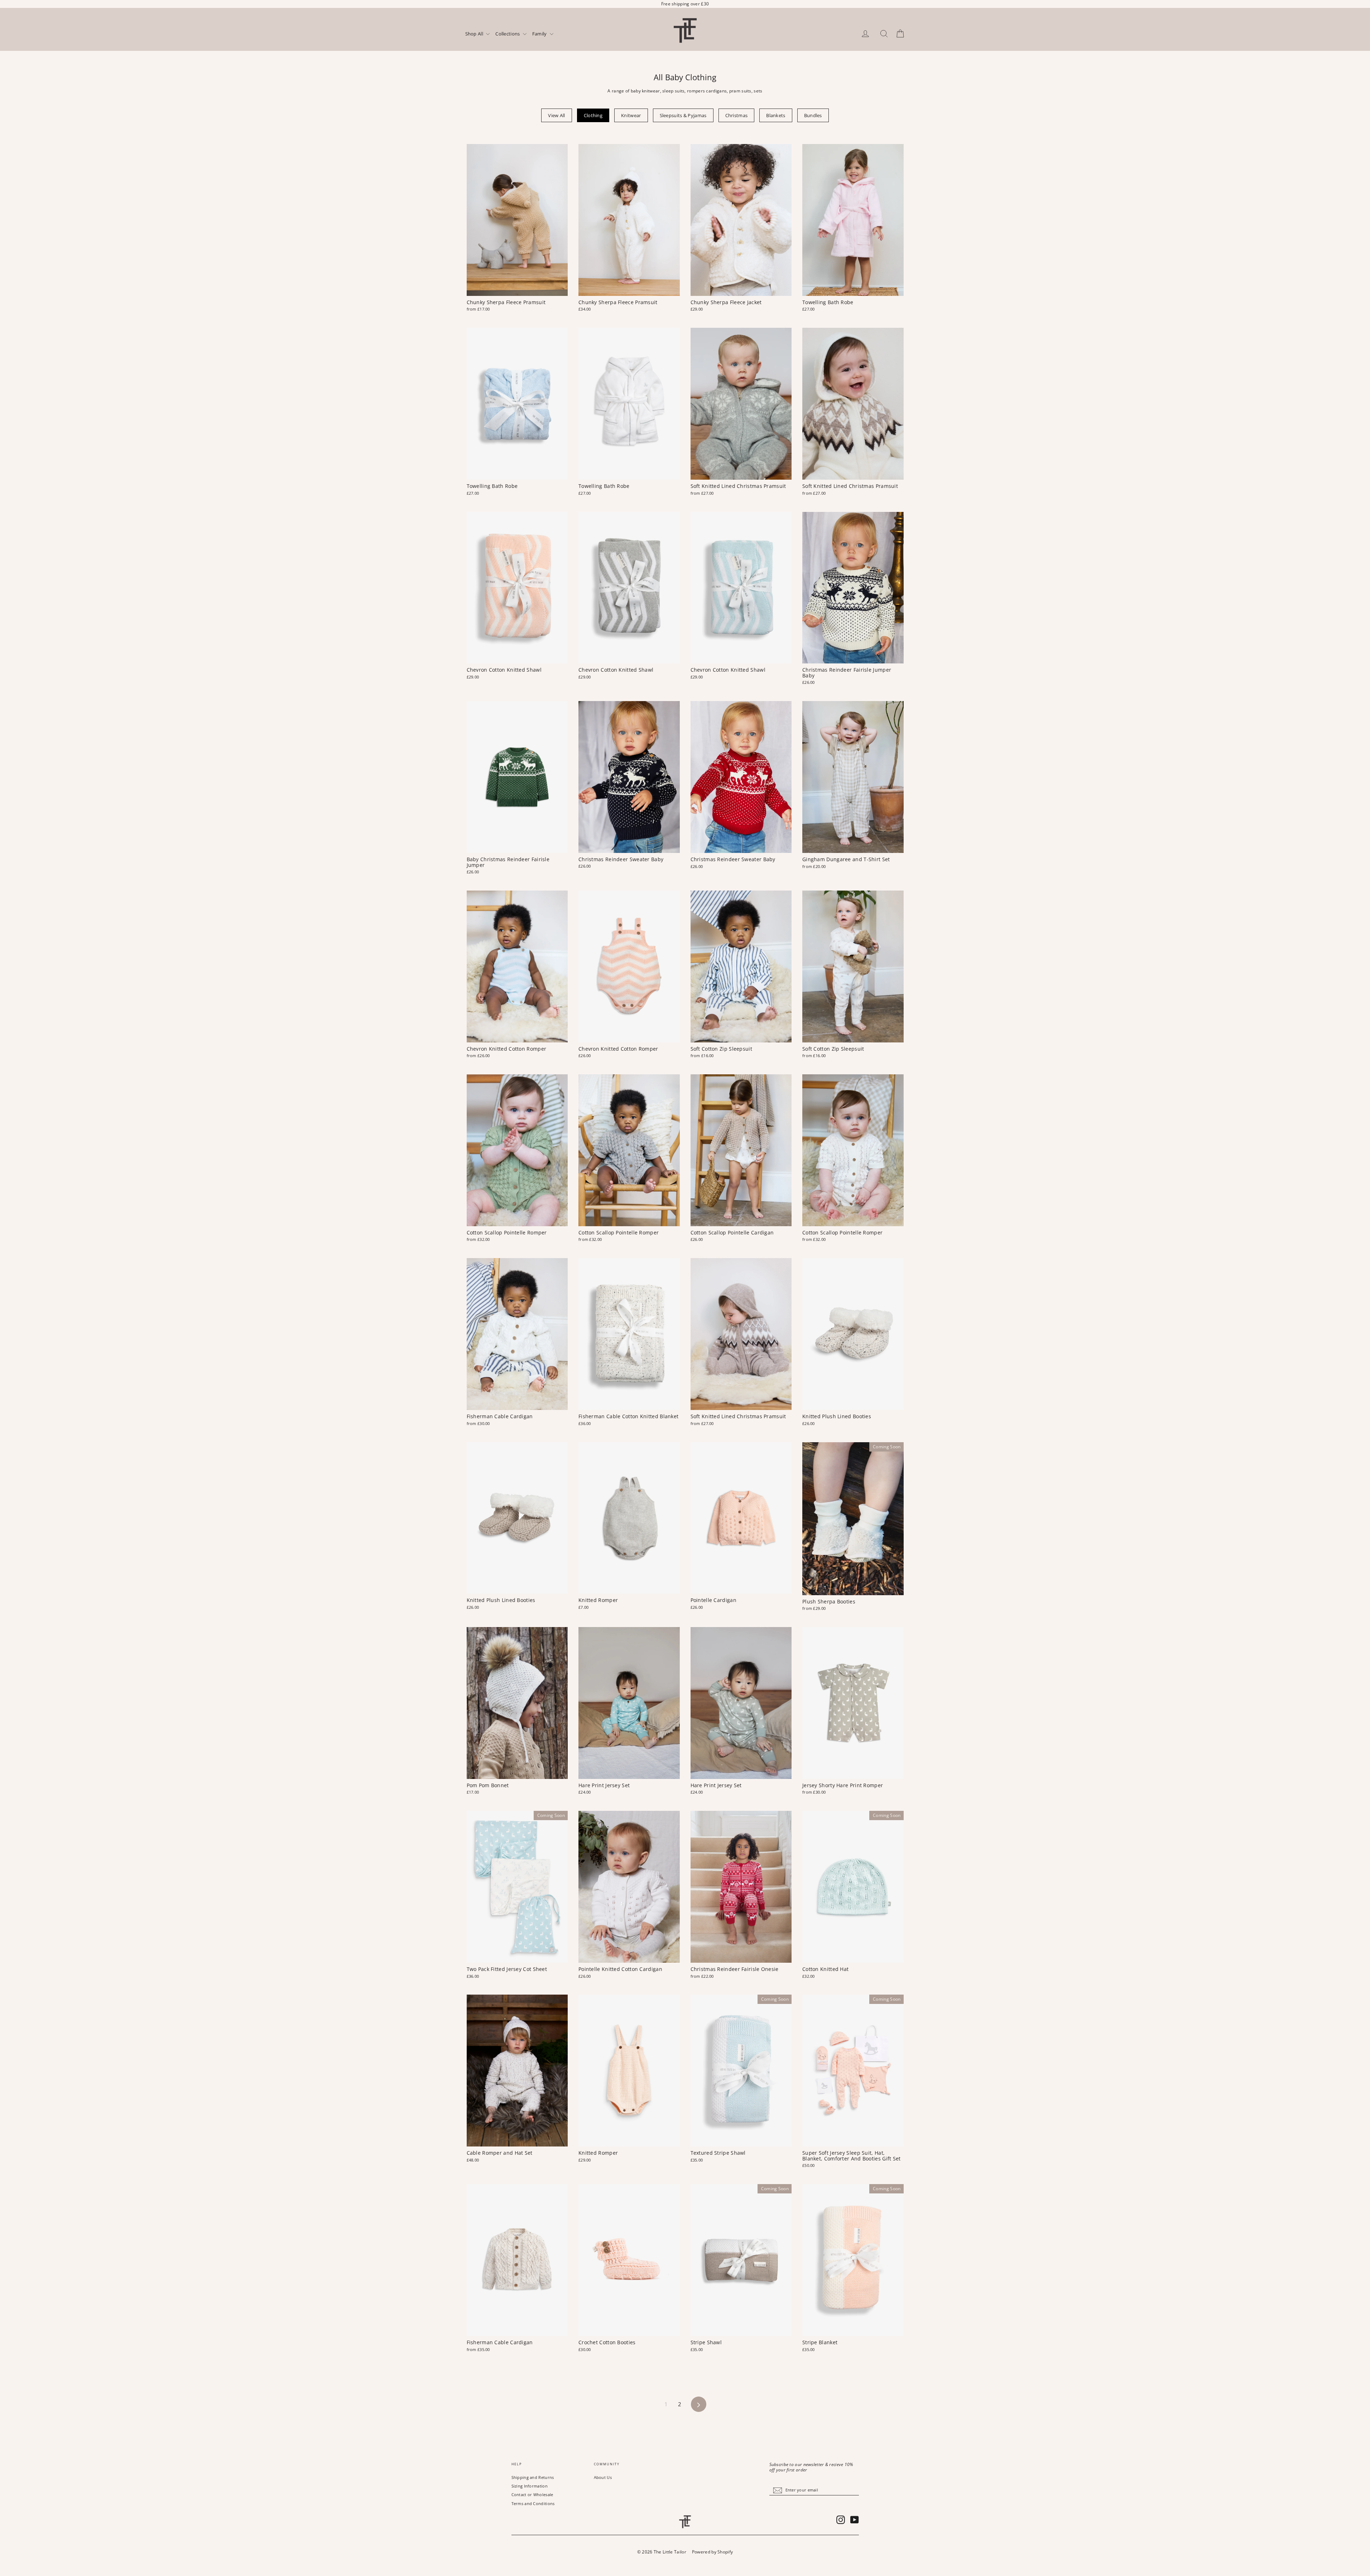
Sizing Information (530, 2486)
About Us (603, 2477)
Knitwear (631, 115)
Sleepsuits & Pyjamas (683, 115)
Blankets (776, 115)
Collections (508, 34)
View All (556, 115)
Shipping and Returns (533, 2477)
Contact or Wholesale (532, 2495)
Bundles (813, 115)
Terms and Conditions (533, 2503)
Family (540, 34)
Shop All (475, 34)
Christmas (737, 115)
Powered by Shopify (712, 2552)
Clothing (593, 115)
